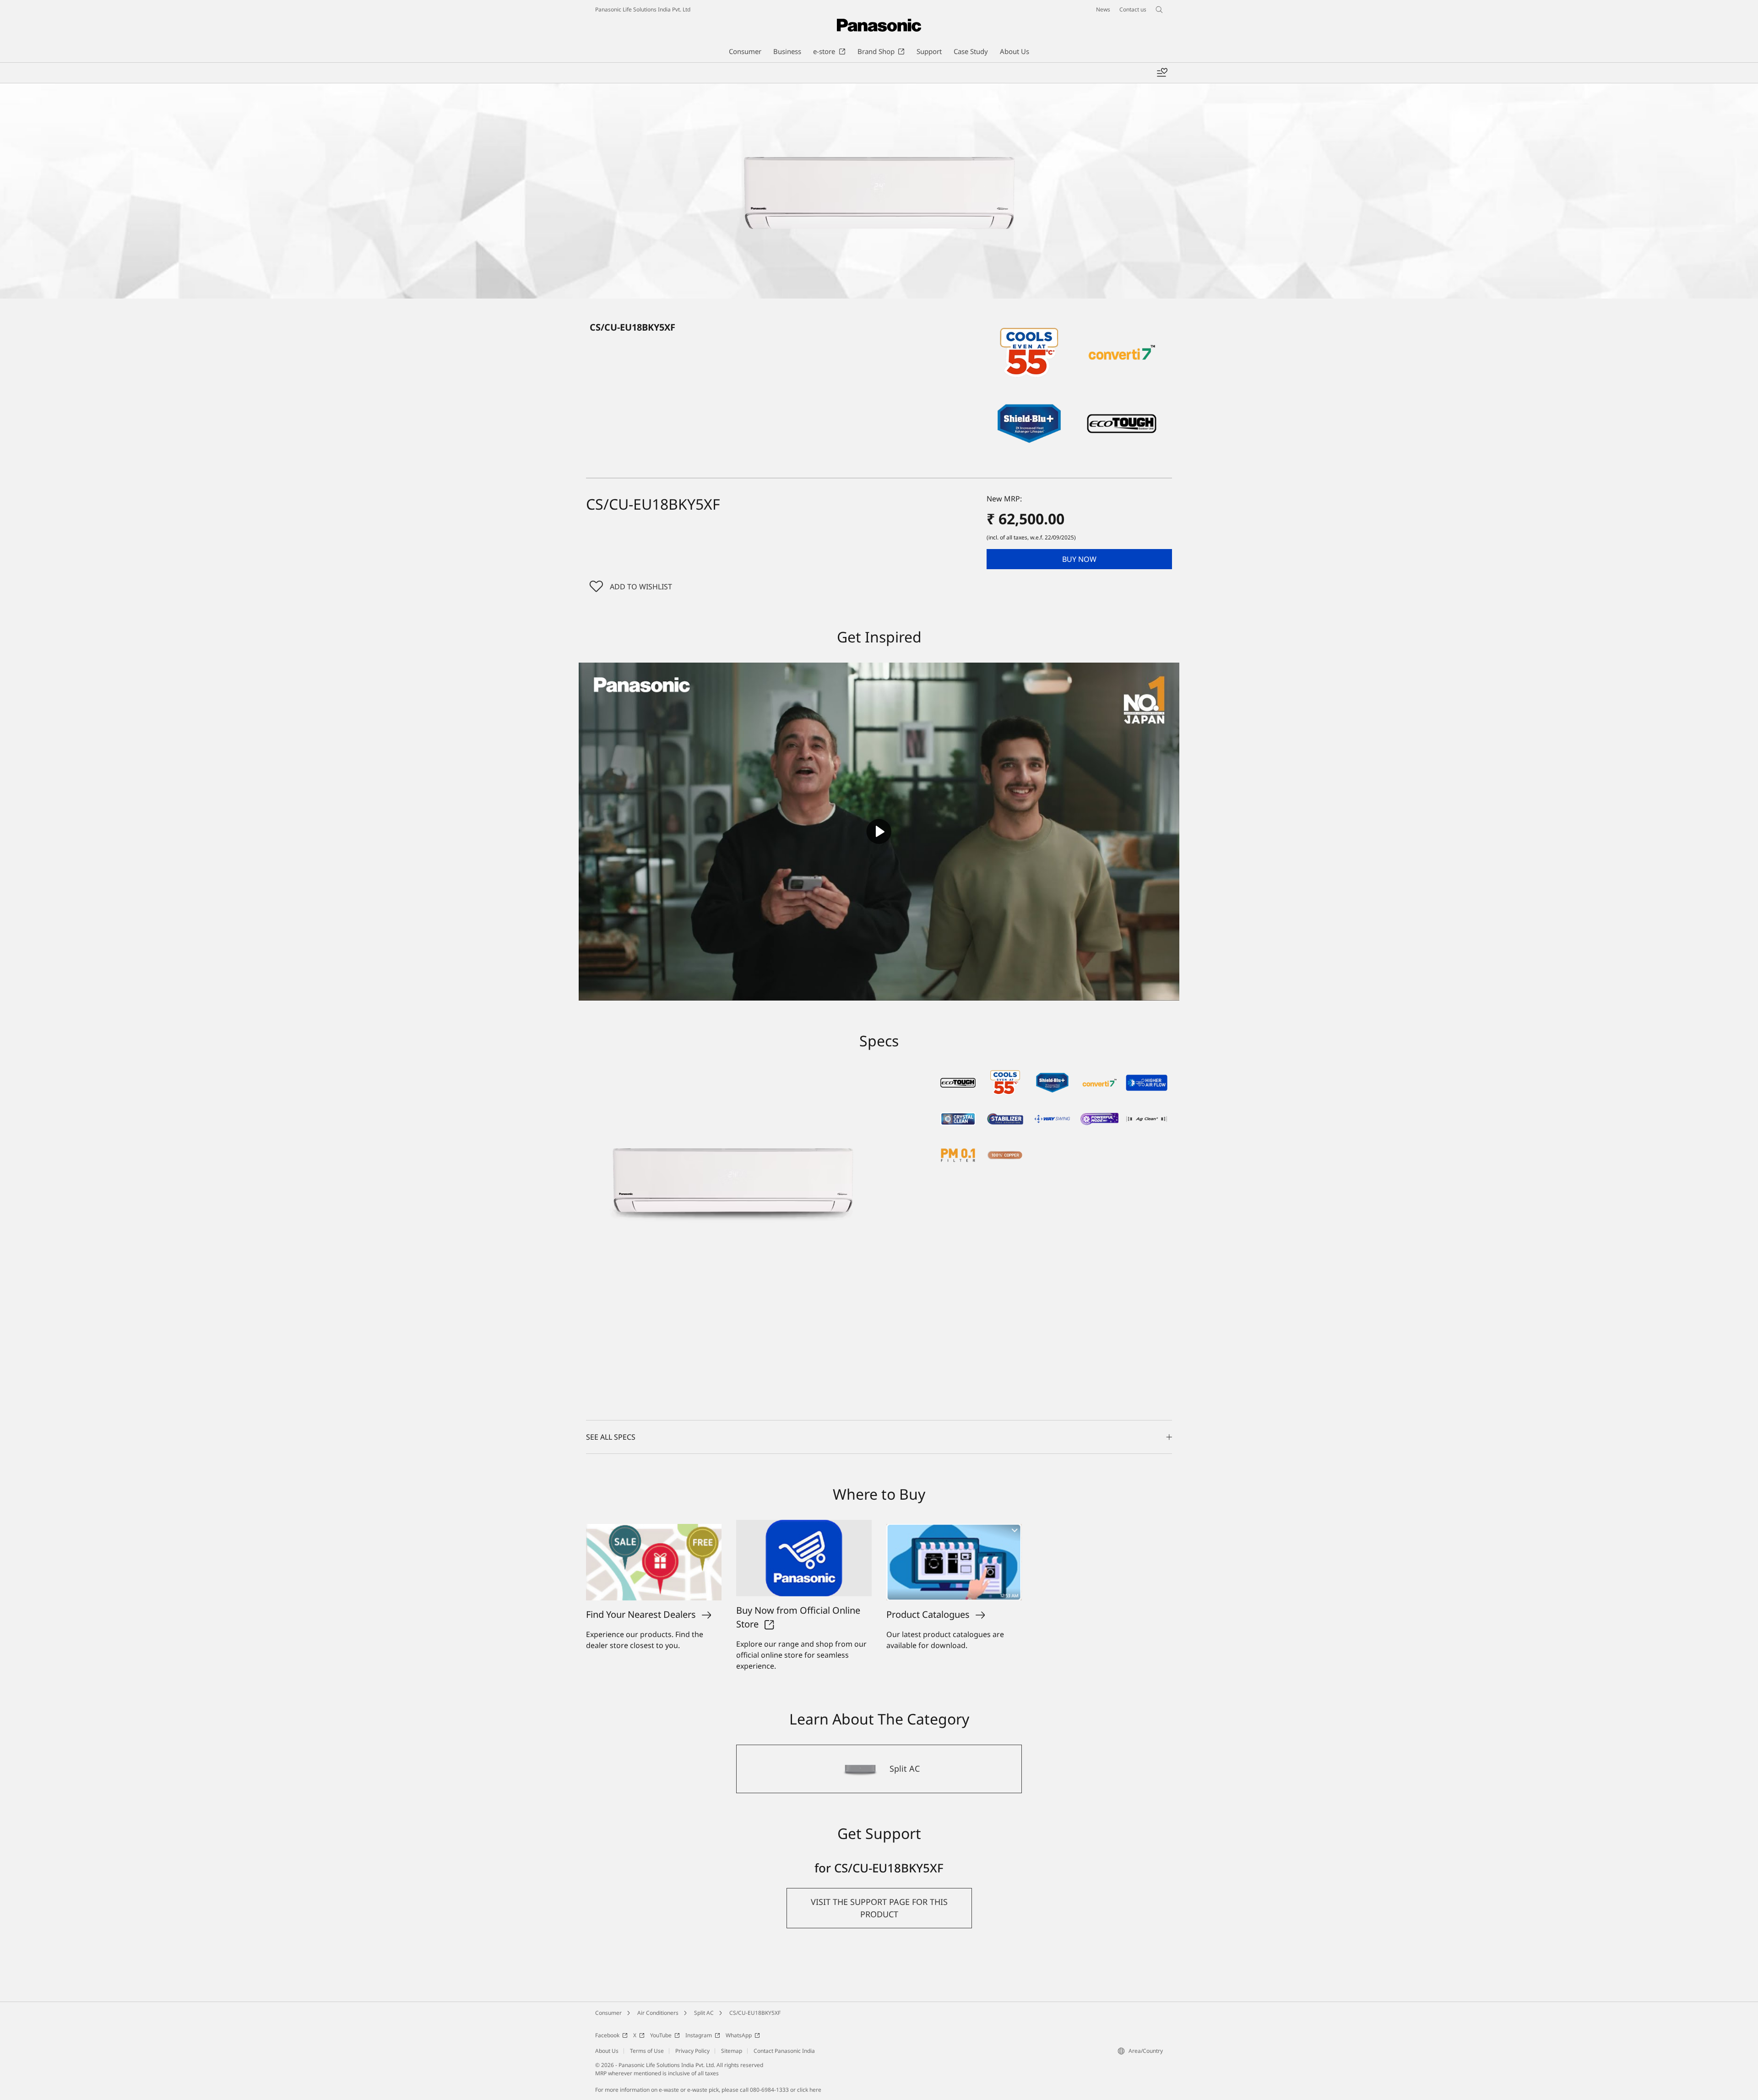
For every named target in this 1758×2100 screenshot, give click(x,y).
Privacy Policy (692, 2051)
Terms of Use (647, 2051)
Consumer (608, 2013)
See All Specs (611, 1437)
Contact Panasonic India (784, 2051)
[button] (1079, 559)
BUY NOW (1079, 559)
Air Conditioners (658, 2013)
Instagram (699, 2035)
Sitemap (732, 2051)
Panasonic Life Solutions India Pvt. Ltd (643, 9)
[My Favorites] (1162, 73)
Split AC (704, 2013)
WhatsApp (739, 2035)
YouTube (661, 2035)
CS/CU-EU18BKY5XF (755, 2013)
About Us (607, 2051)
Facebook (607, 2035)
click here (809, 2090)
